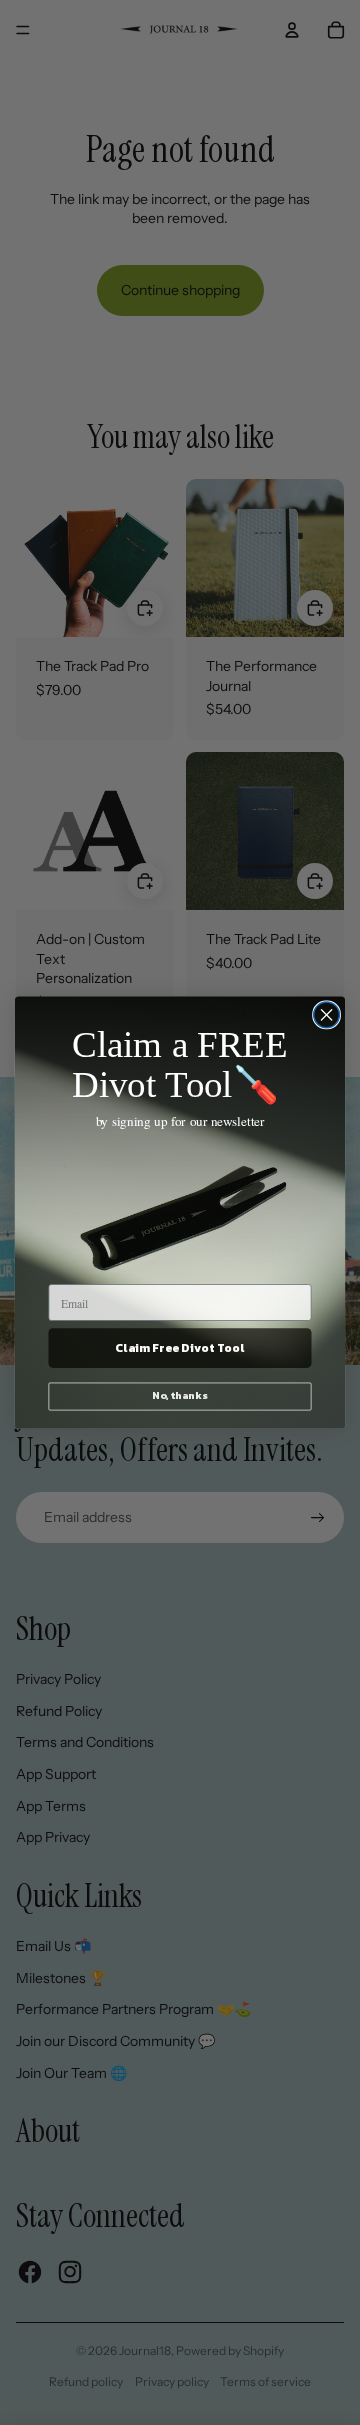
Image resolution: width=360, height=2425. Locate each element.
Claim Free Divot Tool (179, 1348)
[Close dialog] (327, 1015)
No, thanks (179, 1395)
